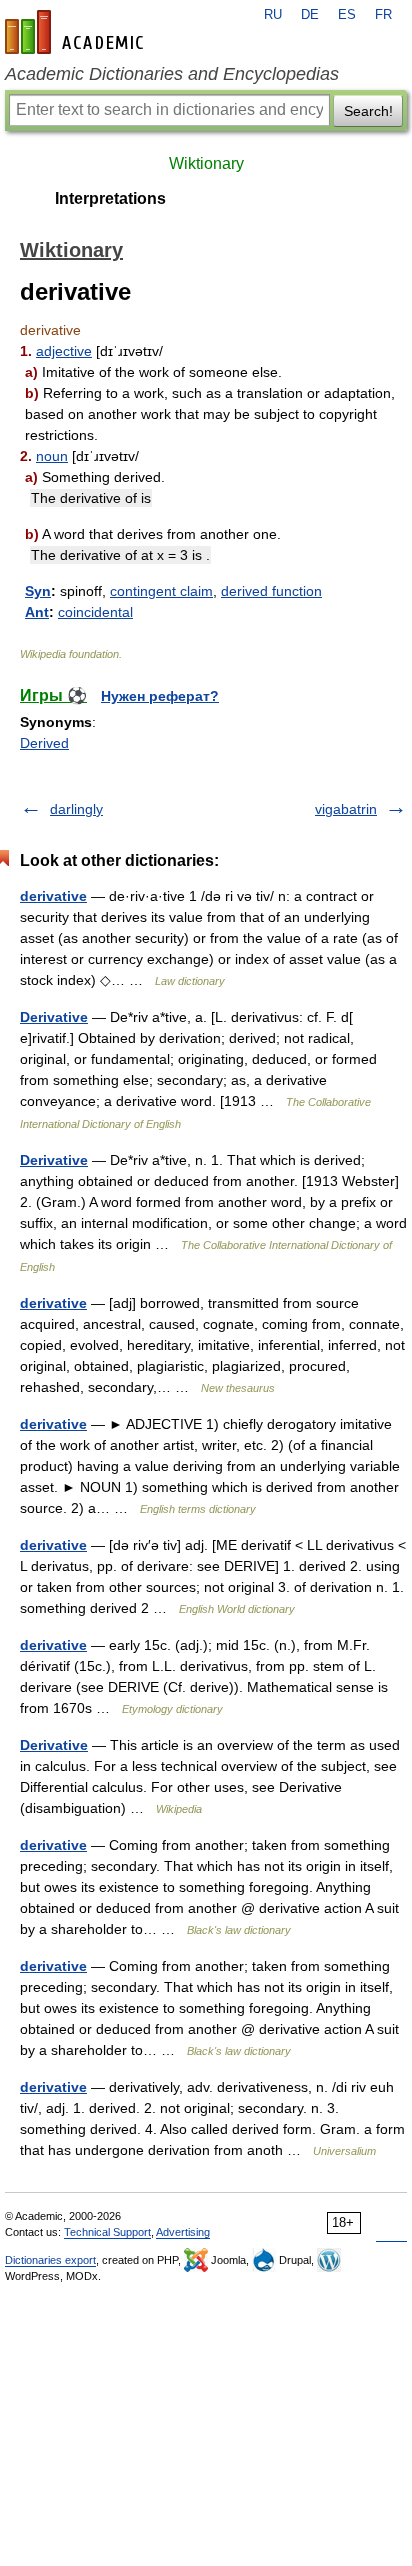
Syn (38, 591)
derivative (53, 896)
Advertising (183, 2232)
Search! (368, 111)
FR (383, 15)
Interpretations (110, 198)
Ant (37, 612)
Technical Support (107, 2232)
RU (273, 15)
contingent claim (161, 591)
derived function (271, 591)
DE (310, 15)
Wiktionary (206, 163)
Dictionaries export (50, 2260)
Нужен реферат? (160, 696)
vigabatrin (346, 809)
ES (347, 15)
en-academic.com (77, 32)
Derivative (54, 1017)
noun (52, 456)
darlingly (76, 809)
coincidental (95, 612)
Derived (44, 743)
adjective (64, 351)
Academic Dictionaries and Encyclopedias (172, 74)
